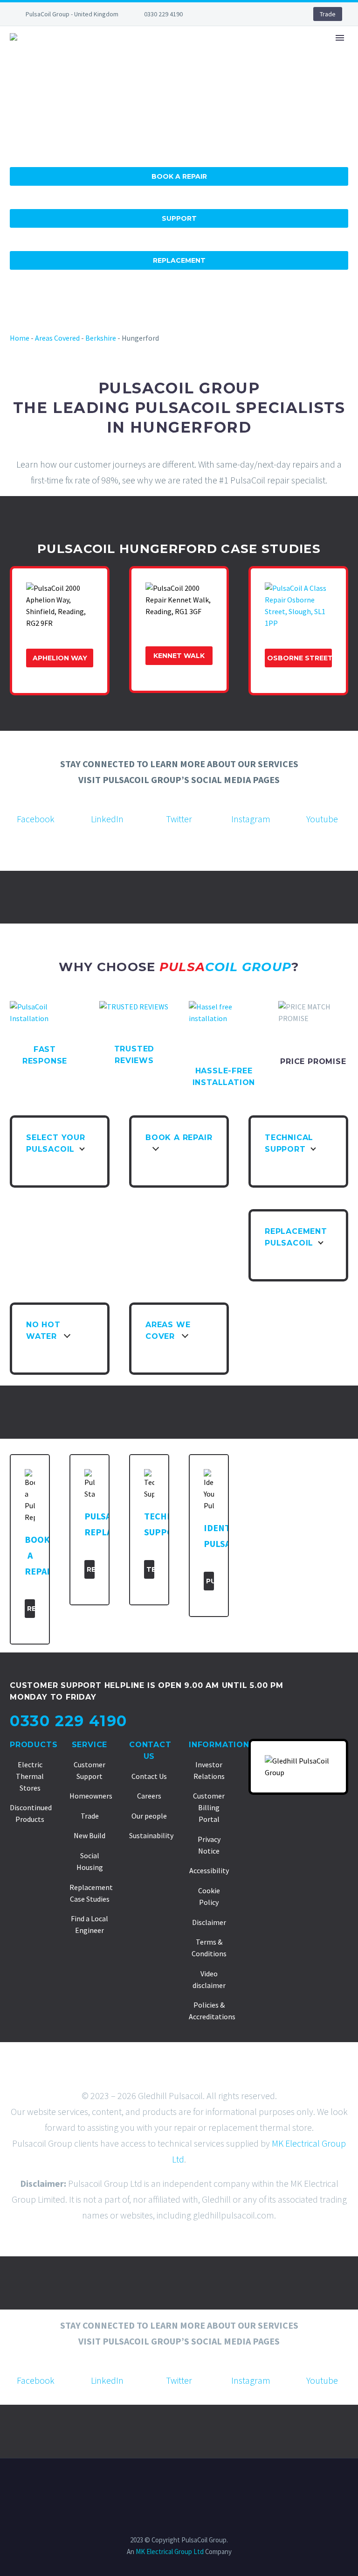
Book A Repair (179, 176)
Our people (149, 1816)
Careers (149, 1796)
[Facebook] (220, 14)
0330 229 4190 (163, 14)
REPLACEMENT (321, 66)
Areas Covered (57, 338)
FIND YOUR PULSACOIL (165, 66)
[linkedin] (107, 801)
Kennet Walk (179, 656)
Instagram (251, 819)
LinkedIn (107, 819)
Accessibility (209, 1870)
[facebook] (36, 801)
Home (20, 338)
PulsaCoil (210, 1581)
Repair (31, 1609)
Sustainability (151, 1835)
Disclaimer (209, 1922)
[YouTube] (276, 14)
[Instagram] (262, 14)
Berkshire (101, 338)
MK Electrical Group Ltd (170, 2551)
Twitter (179, 819)
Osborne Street (299, 658)
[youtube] (322, 801)
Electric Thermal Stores (30, 1776)
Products (34, 1745)
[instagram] (251, 801)
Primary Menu (340, 38)
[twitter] (179, 801)
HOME (96, 66)
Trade (328, 14)
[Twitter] (248, 14)
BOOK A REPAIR (250, 66)
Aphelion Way (60, 658)
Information (219, 1745)
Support (179, 218)
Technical (150, 1569)
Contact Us (149, 1776)
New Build (89, 1835)
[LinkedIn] (234, 14)
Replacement (179, 260)
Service (90, 1745)
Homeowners (91, 1796)
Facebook (36, 819)
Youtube (322, 819)
